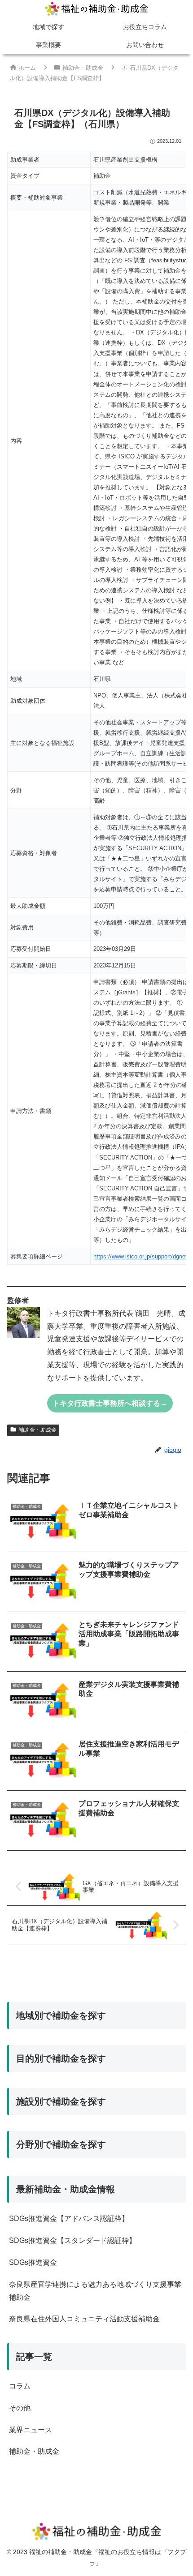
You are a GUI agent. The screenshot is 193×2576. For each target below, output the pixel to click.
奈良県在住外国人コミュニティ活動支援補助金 (84, 2319)
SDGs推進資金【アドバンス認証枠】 (69, 2219)
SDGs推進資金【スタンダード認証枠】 (72, 2240)
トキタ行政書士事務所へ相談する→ (110, 1403)
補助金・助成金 (38, 1430)
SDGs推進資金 (33, 2262)
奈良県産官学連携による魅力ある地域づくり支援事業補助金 (95, 2291)
